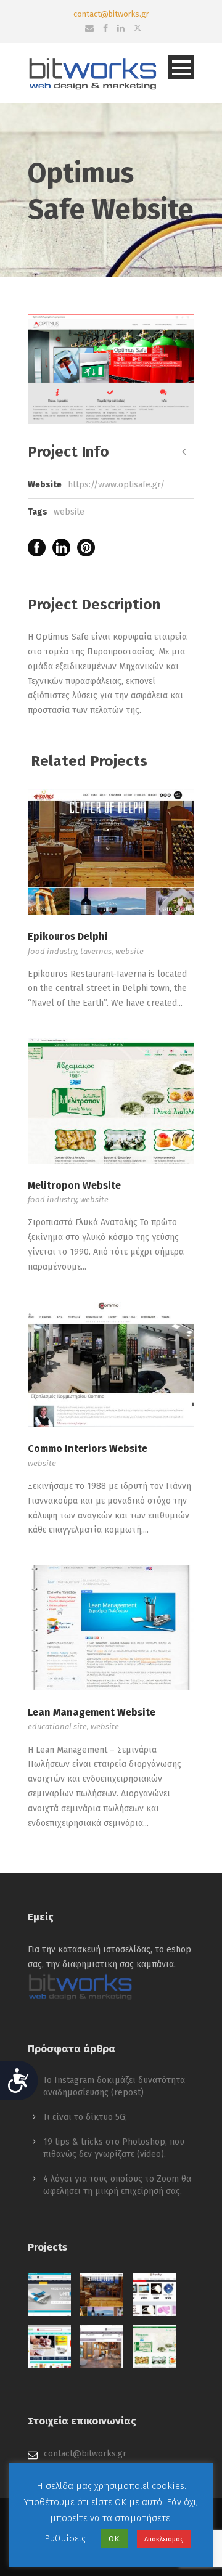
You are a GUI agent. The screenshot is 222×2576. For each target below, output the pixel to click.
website (69, 512)
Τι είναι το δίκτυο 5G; (85, 2117)
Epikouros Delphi (68, 936)
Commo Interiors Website (88, 1449)
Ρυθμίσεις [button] (65, 2538)
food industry (52, 951)
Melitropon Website (74, 1185)
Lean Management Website (92, 1712)
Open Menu (181, 67)
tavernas (96, 951)
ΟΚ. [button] (115, 2539)
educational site (57, 1726)
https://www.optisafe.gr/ (116, 485)
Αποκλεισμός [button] (164, 2539)
